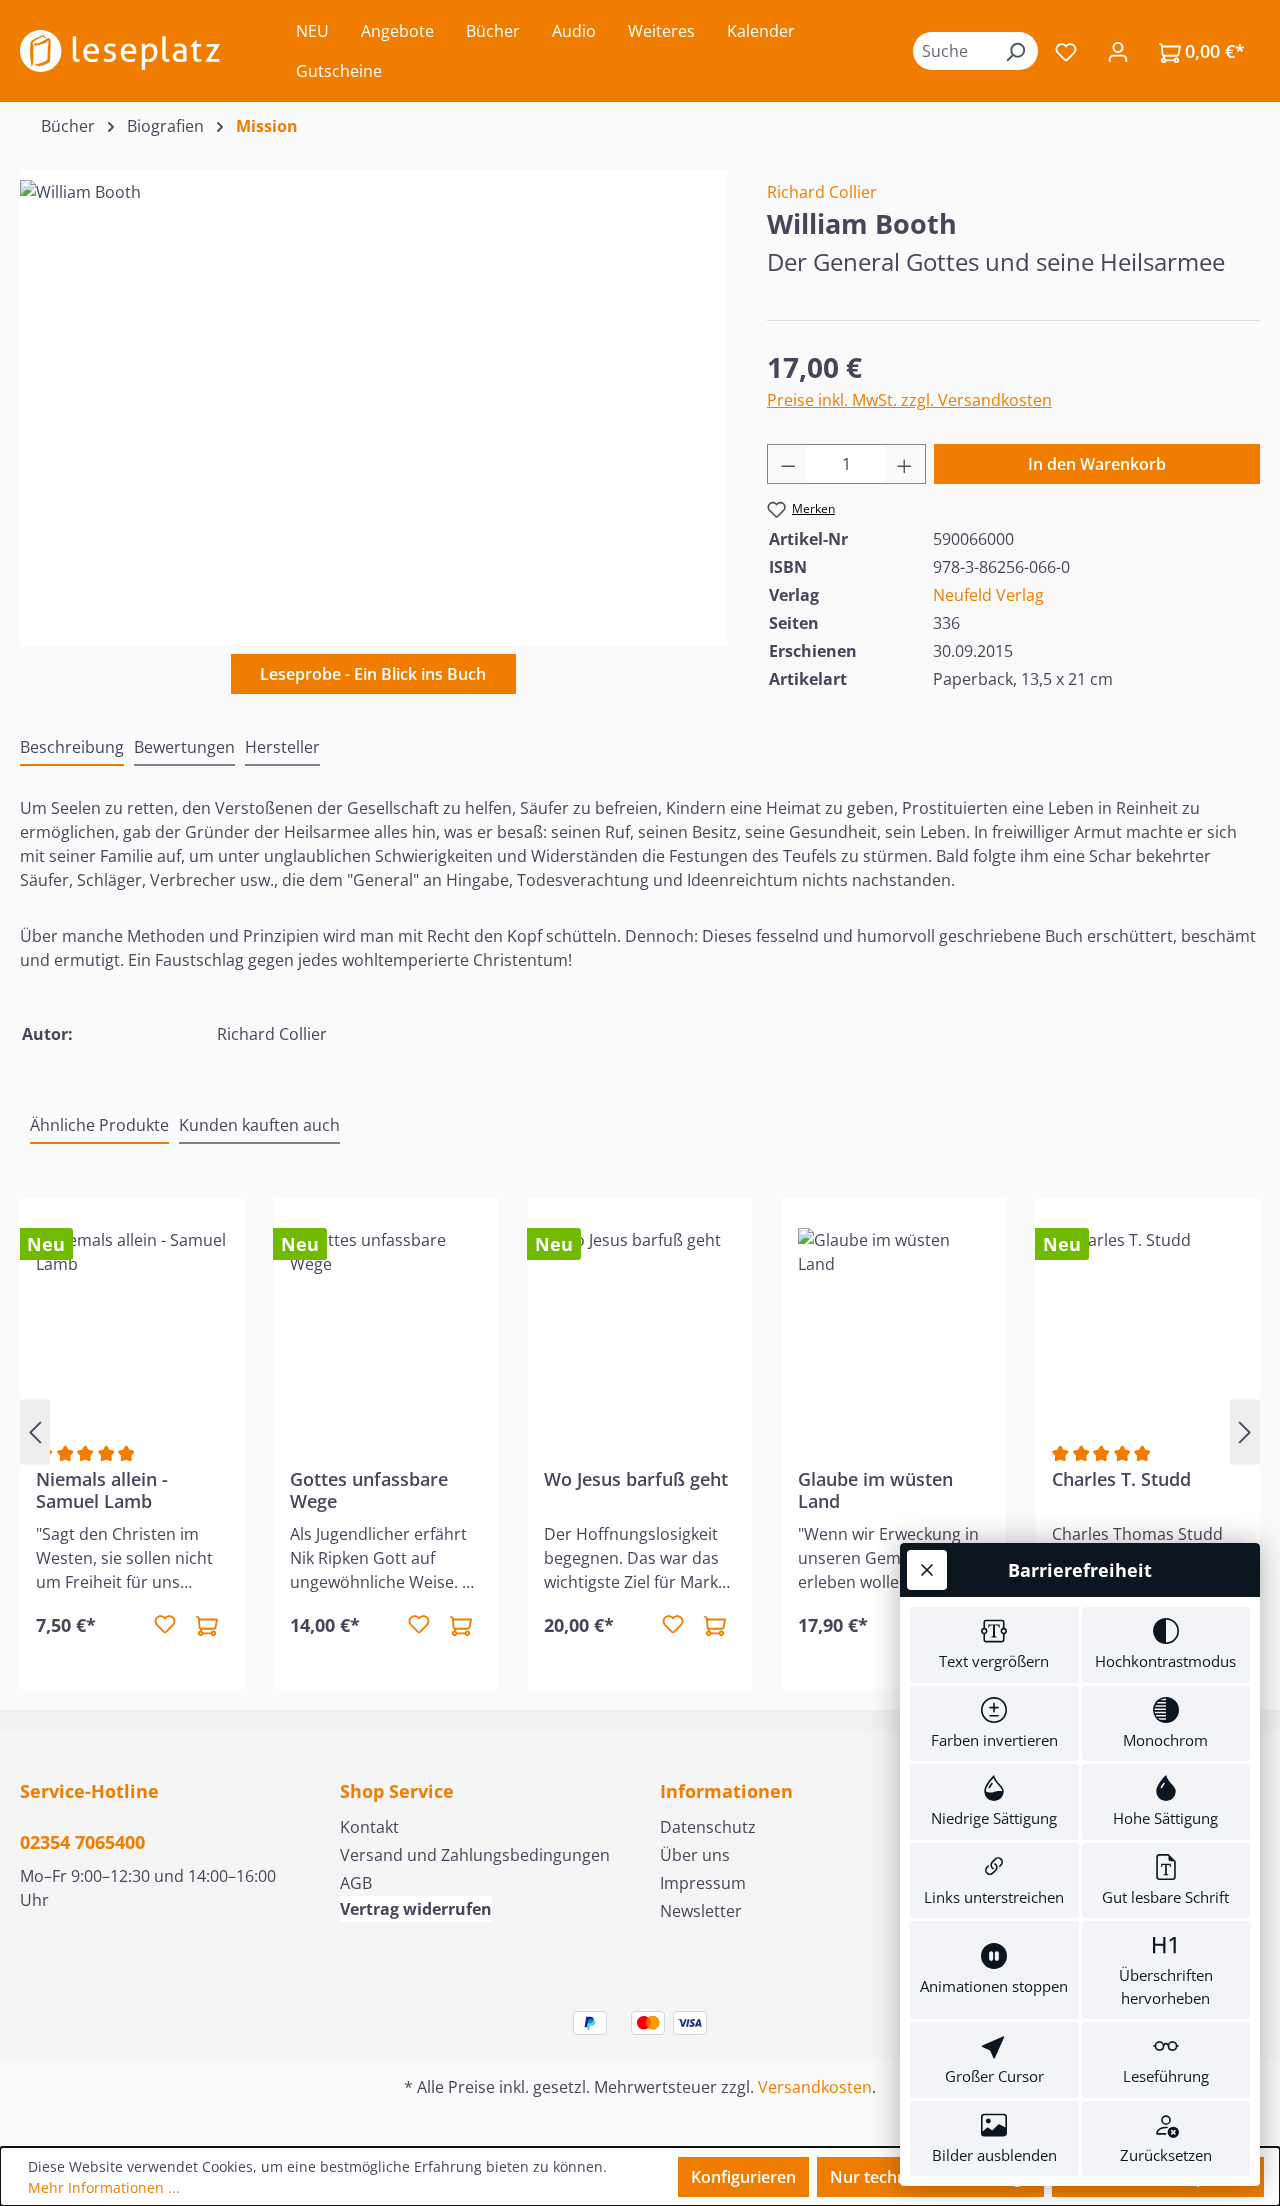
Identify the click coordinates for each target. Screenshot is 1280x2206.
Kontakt (369, 1827)
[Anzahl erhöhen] (905, 464)
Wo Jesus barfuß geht (636, 1479)
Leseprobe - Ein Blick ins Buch (373, 674)
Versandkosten (815, 2087)
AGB (356, 1883)
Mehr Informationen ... (104, 2187)
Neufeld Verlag (988, 595)
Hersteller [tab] (282, 747)
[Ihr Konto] (1118, 51)
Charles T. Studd (1121, 1479)
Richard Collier (822, 192)
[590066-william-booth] (373, 395)
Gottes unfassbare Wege (369, 1490)
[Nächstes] (1245, 1432)
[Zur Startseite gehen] (120, 51)
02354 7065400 (82, 1842)
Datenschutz (708, 1827)
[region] (373, 395)
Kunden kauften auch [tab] (259, 1125)
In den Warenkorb (1097, 464)
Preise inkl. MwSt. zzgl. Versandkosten (909, 400)
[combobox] (953, 51)
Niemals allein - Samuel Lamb (102, 1490)
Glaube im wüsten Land (875, 1490)
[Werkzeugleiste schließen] (927, 1570)
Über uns (695, 1855)
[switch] (994, 1645)
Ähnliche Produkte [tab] (99, 1125)
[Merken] (165, 1625)
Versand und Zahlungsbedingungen (475, 1855)
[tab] (72, 748)
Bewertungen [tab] (184, 747)
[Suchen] (1015, 51)
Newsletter (701, 1911)
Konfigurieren (743, 2177)
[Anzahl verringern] (788, 464)
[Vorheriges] (35, 1432)
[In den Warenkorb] (207, 1625)
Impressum (703, 1883)
